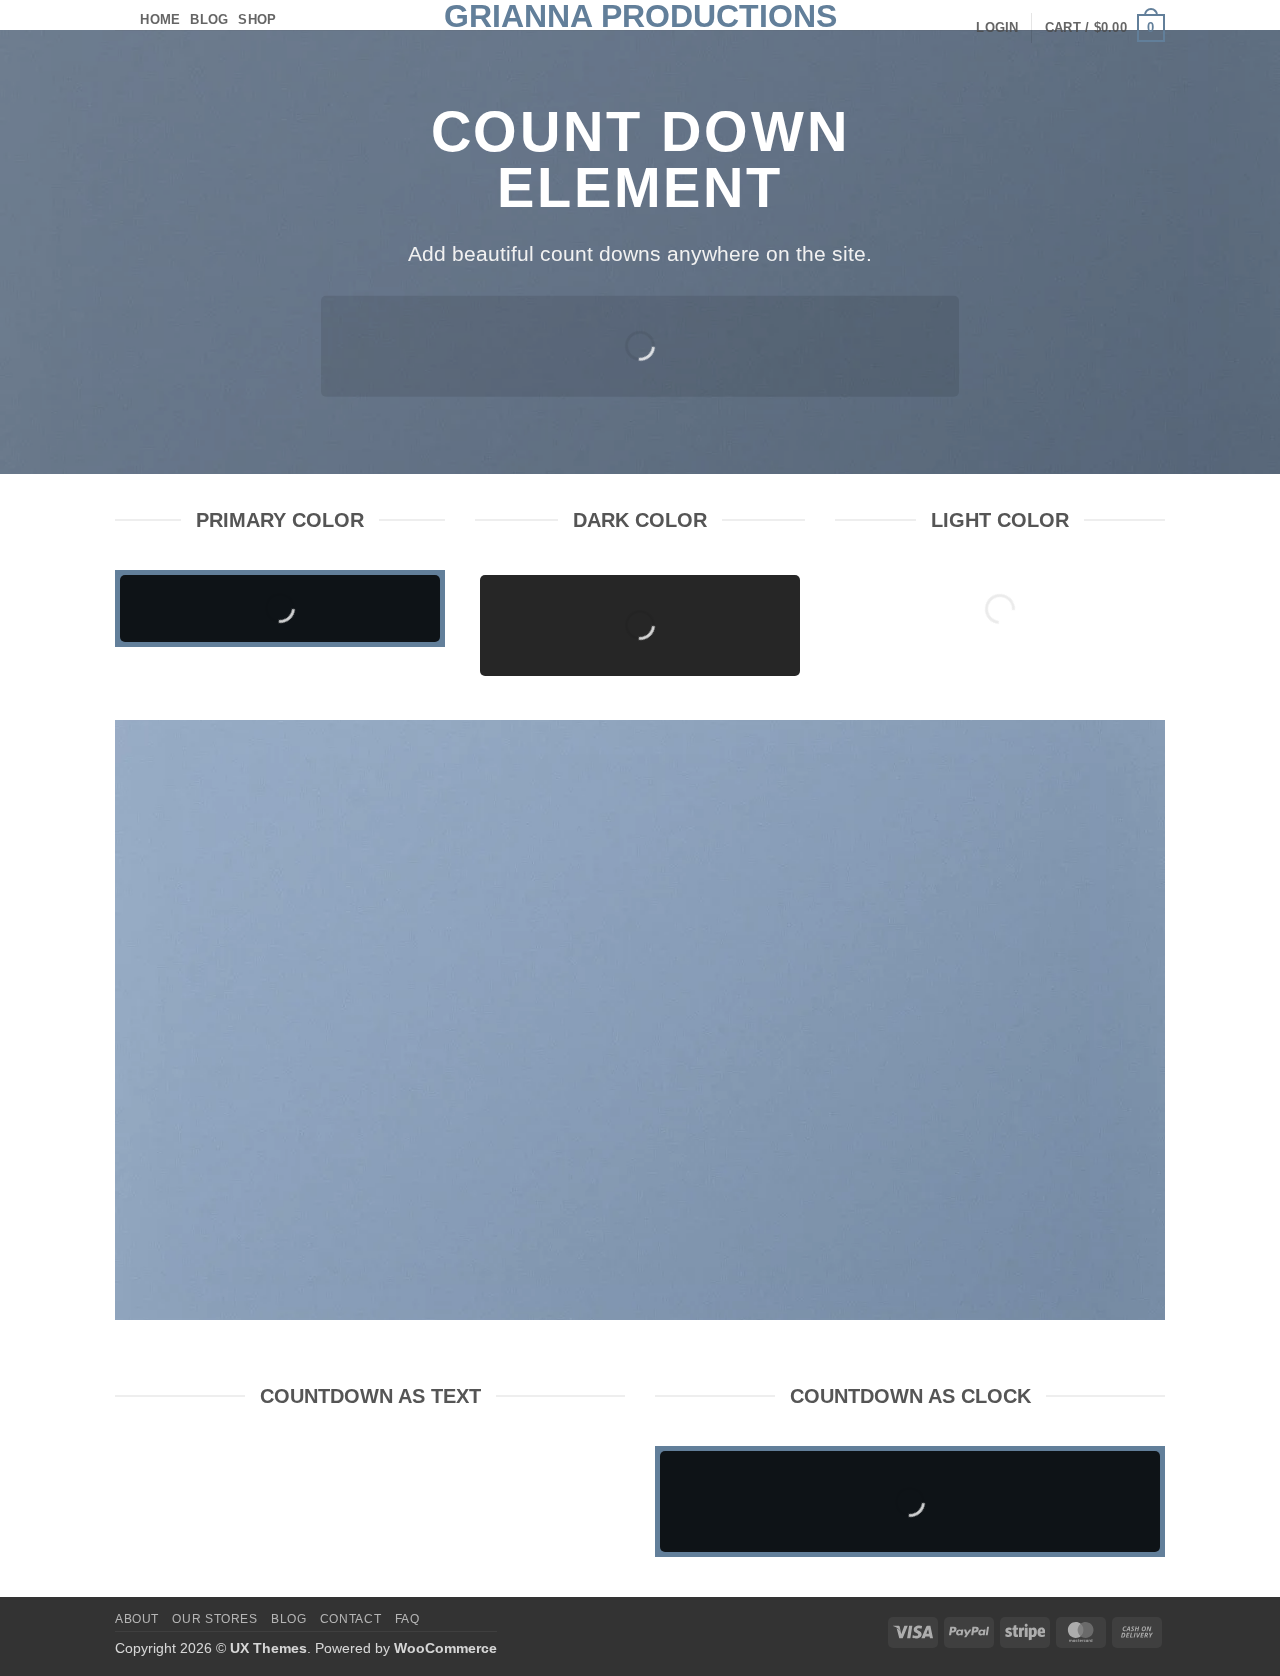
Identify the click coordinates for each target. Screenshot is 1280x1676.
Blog (209, 19)
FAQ (407, 1619)
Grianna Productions (640, 16)
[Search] (122, 20)
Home (160, 19)
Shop (257, 19)
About (137, 1619)
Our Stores (214, 1619)
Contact (350, 1619)
